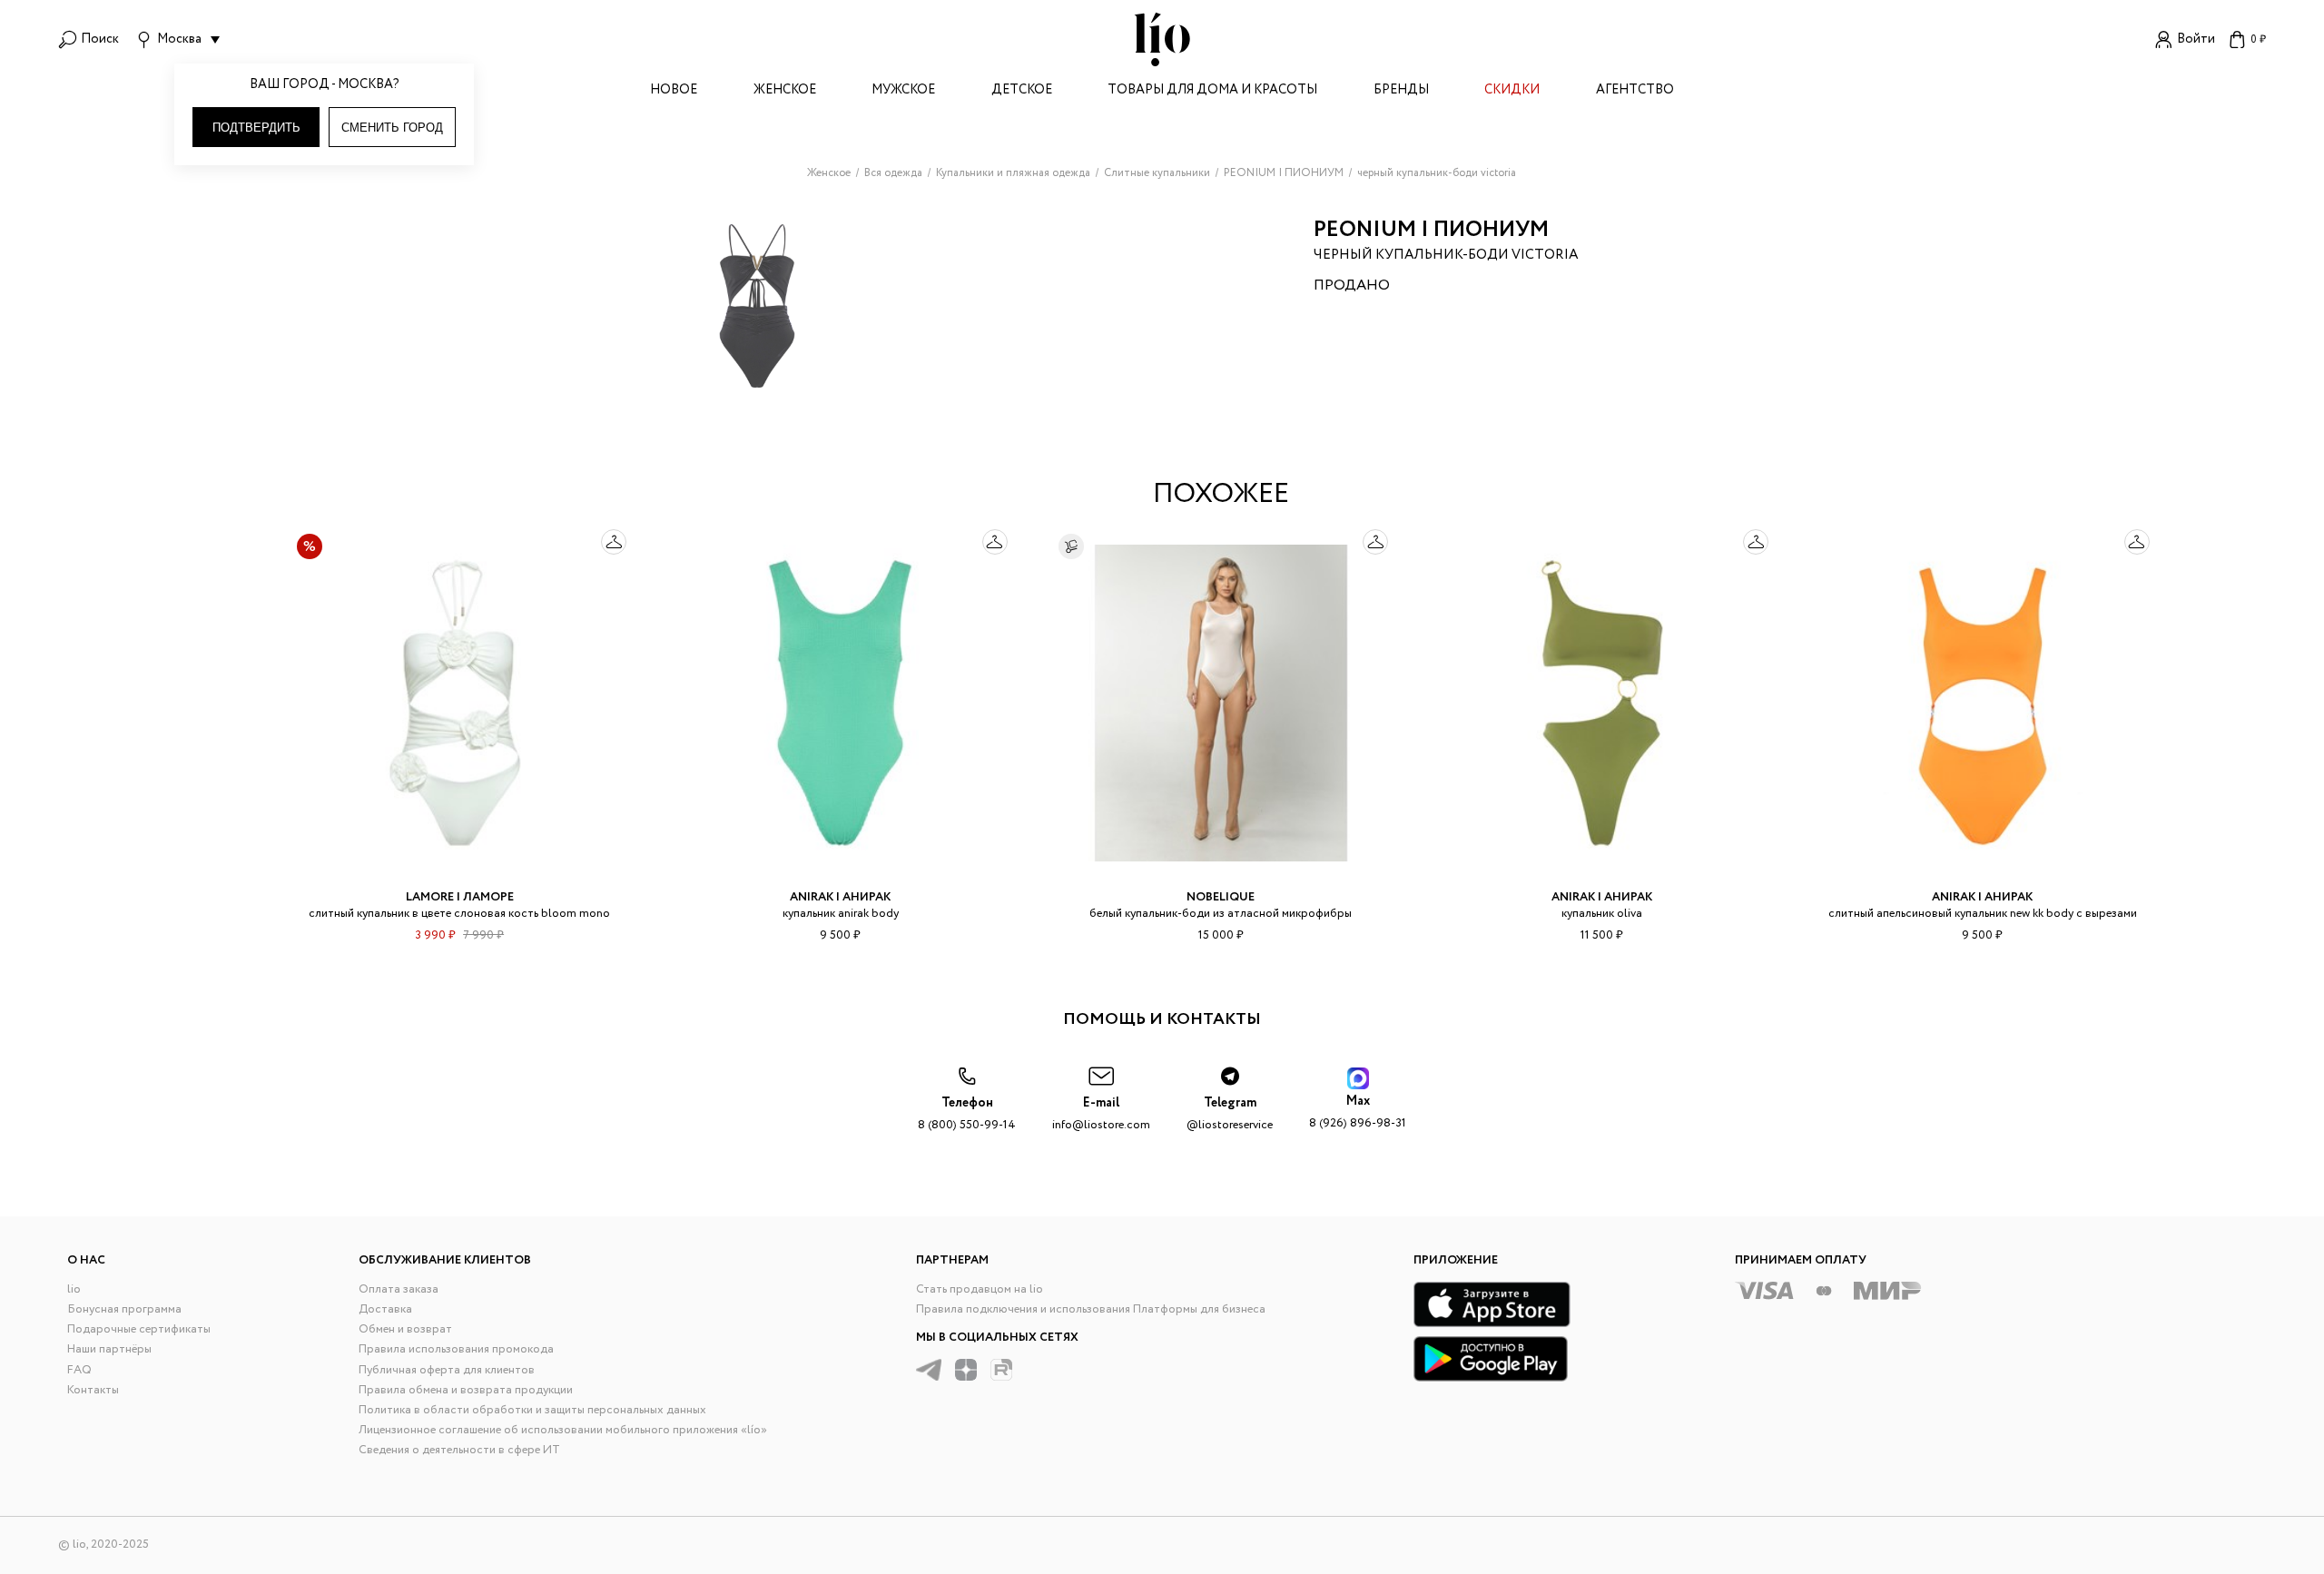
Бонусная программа (124, 1309)
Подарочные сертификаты (139, 1329)
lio (74, 1289)
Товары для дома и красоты (1212, 91)
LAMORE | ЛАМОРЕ (460, 897)
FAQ (79, 1370)
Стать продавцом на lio (980, 1289)
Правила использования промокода (456, 1349)
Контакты (93, 1390)
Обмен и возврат (405, 1329)
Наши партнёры (109, 1349)
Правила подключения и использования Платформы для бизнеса (1091, 1309)
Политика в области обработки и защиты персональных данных (532, 1410)
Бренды (1401, 91)
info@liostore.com (1101, 1114)
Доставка (385, 1309)
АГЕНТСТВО (1635, 91)
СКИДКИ (1512, 91)
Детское (1022, 91)
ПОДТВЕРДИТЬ (256, 128)
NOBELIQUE (1221, 897)
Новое (674, 91)
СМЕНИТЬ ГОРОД (392, 128)
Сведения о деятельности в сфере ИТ (459, 1450)
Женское (785, 91)
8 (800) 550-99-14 (967, 1114)
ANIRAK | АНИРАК (840, 897)
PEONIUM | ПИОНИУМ (1431, 230)
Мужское (903, 91)
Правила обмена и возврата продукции (466, 1390)
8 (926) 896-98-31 (1358, 1112)
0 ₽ (2258, 39)
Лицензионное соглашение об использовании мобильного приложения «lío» (563, 1430)
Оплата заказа (399, 1289)
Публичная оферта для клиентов (447, 1370)
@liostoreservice (1230, 1114)
